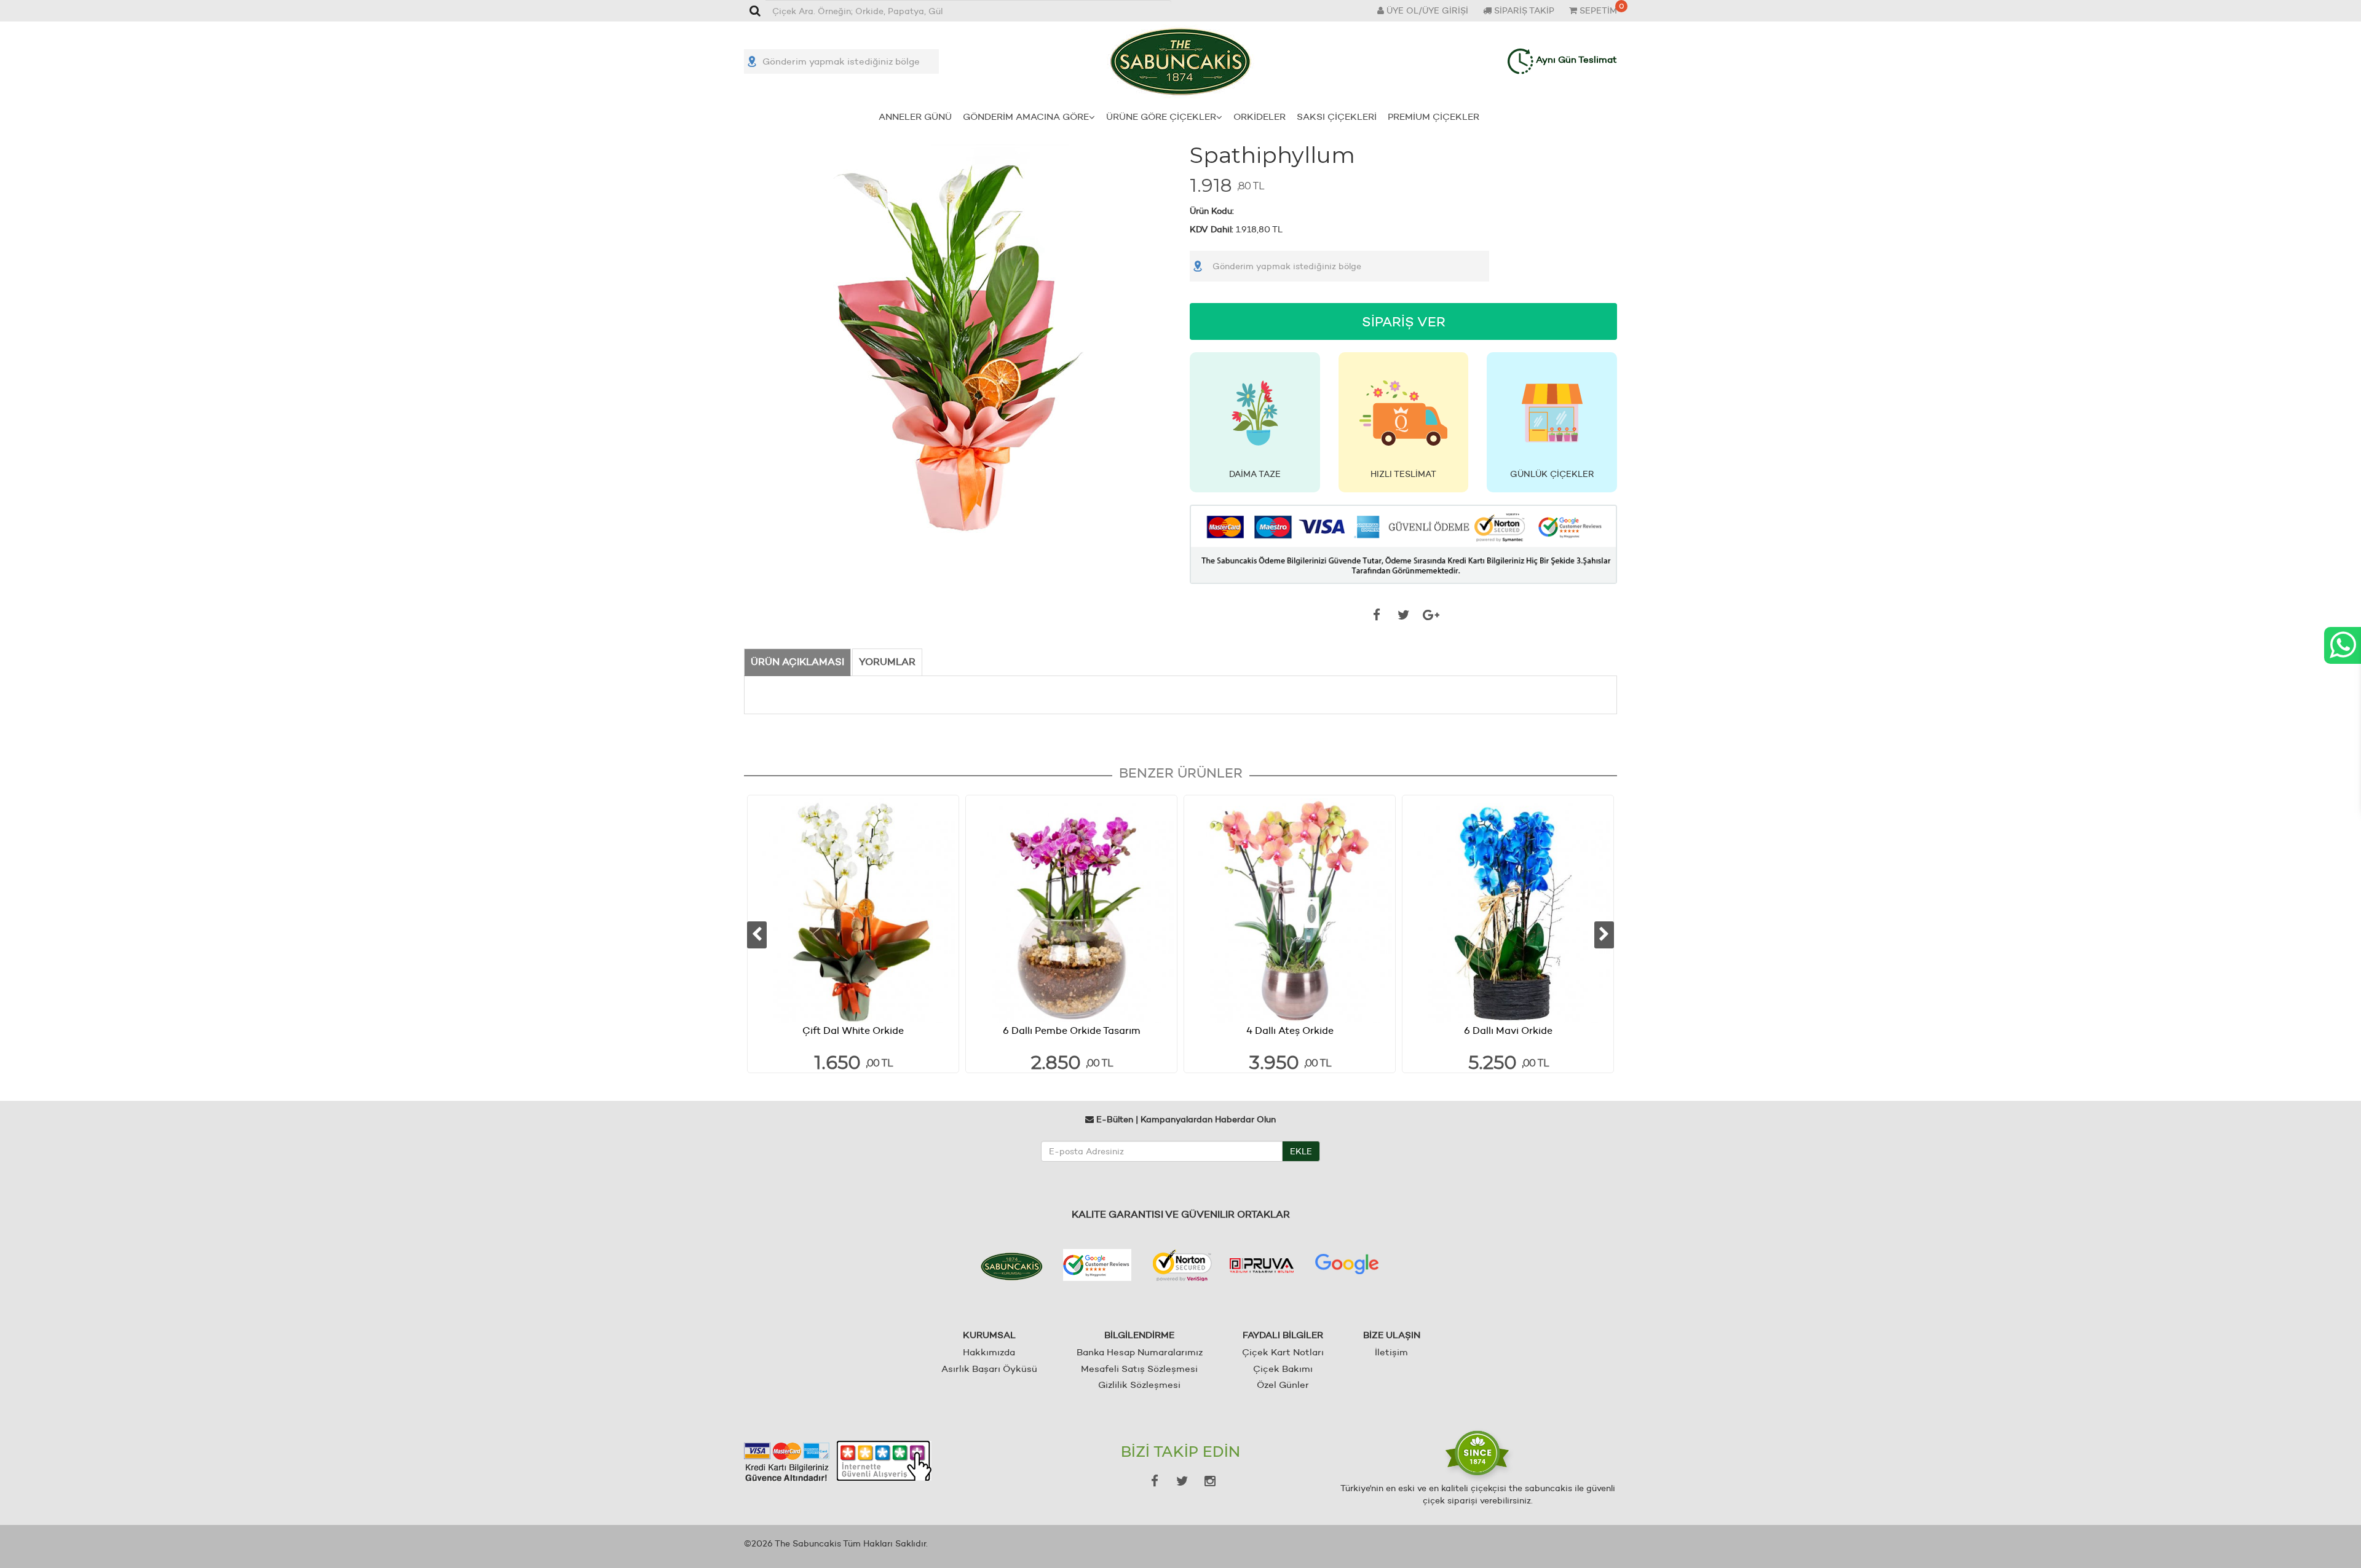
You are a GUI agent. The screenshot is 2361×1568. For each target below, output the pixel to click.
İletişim (1391, 1352)
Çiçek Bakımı (1283, 1369)
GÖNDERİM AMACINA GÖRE (1026, 116)
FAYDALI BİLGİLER (1283, 1335)
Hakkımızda (989, 1352)
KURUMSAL (989, 1335)
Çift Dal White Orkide (853, 1030)
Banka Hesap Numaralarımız (1140, 1352)
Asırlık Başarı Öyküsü (989, 1369)
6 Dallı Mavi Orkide (1508, 1030)
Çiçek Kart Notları (1283, 1352)
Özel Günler (1283, 1385)
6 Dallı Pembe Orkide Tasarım (1072, 1030)
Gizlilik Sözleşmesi (1139, 1385)
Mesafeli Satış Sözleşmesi (1139, 1369)
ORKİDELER (1260, 116)
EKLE (1301, 1151)
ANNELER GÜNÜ (915, 116)
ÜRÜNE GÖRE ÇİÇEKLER (1161, 116)
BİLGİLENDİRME (1139, 1335)
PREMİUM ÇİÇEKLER (1434, 116)
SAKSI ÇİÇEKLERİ (1337, 116)
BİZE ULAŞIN (1392, 1335)
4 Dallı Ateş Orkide (1290, 1030)
